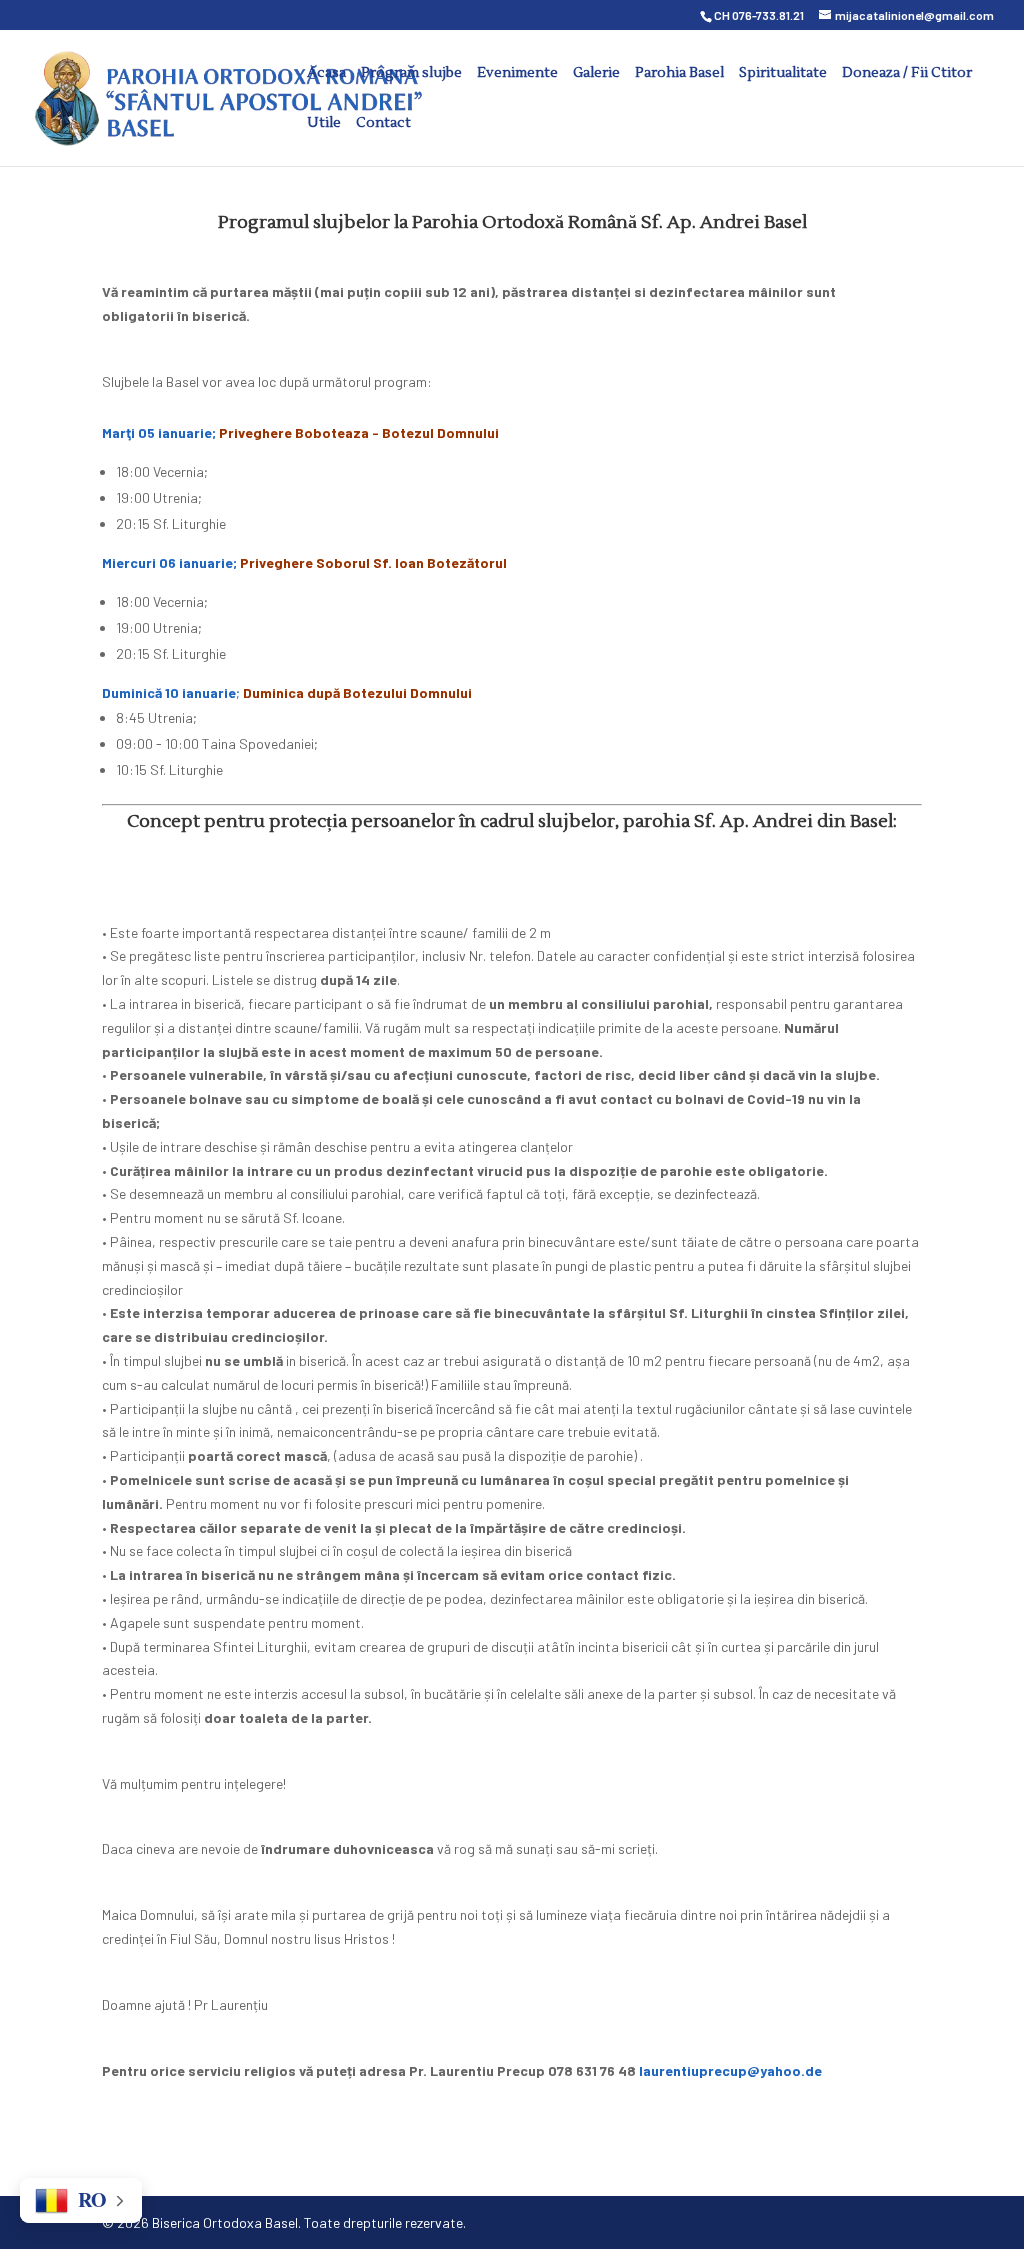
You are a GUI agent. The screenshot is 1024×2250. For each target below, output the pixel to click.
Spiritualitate (783, 74)
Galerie (596, 74)
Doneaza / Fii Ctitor (907, 74)
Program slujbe (411, 74)
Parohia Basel (679, 74)
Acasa (326, 74)
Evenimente (517, 74)
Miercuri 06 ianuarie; (306, 562)
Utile (324, 124)
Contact (383, 124)
